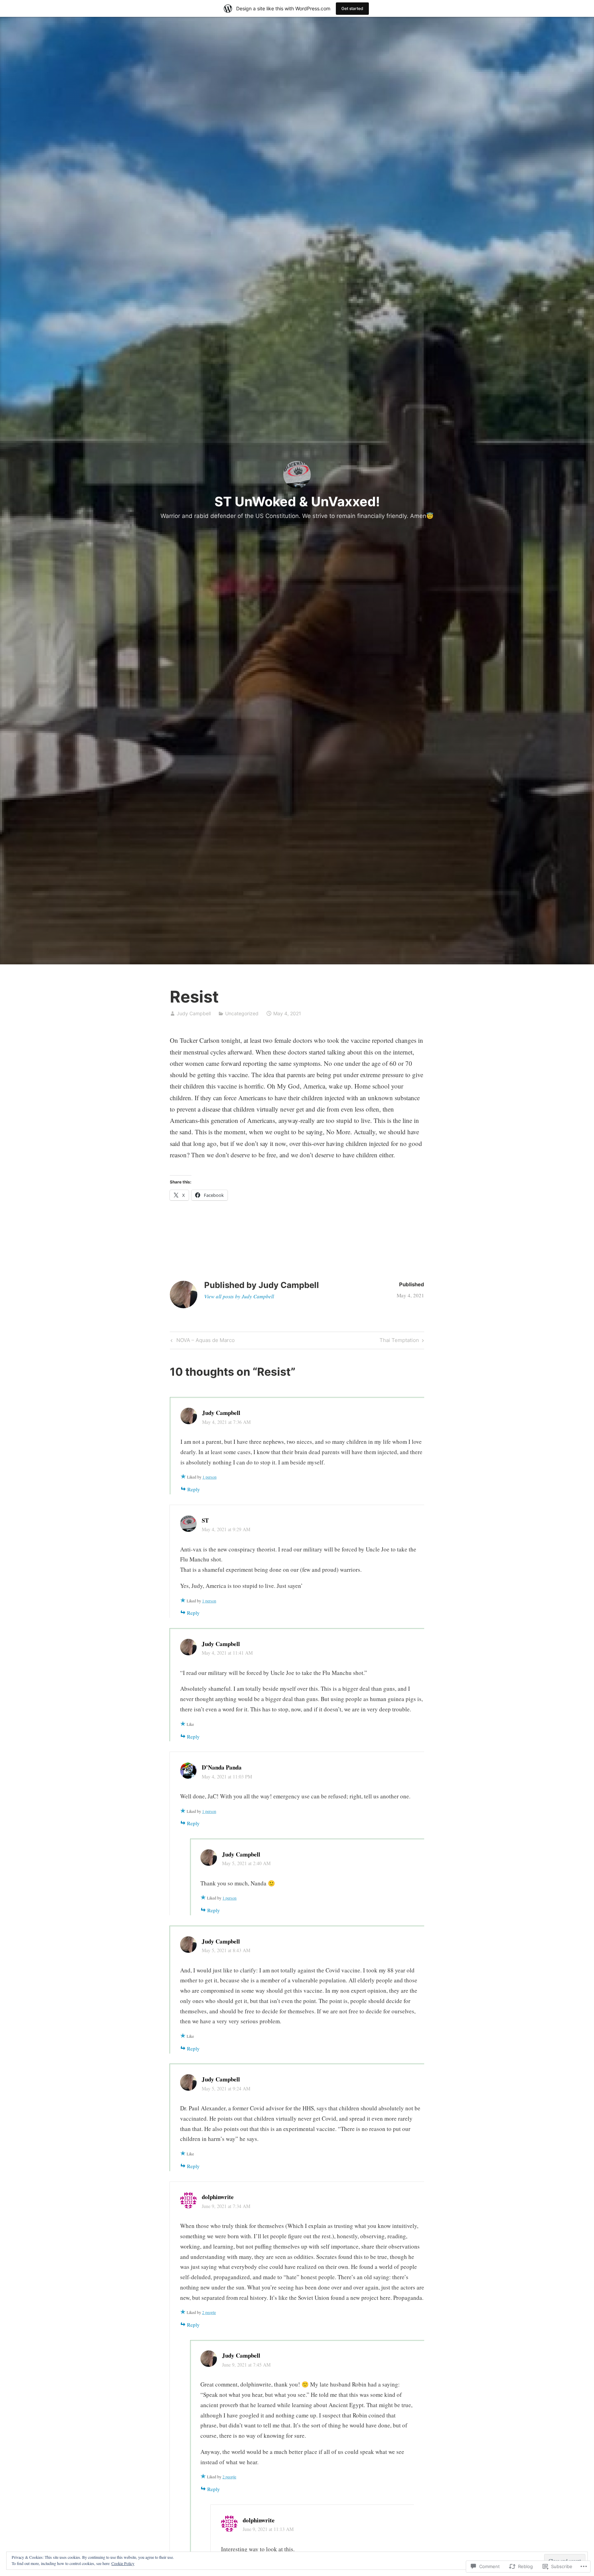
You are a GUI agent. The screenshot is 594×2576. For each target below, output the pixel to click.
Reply (194, 1489)
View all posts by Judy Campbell (239, 1296)
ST (205, 1520)
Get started (352, 8)
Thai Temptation (399, 1341)
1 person (210, 1477)
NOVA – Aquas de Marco (202, 1341)
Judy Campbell (194, 1013)
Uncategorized (242, 1013)
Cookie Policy (123, 2563)
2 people (209, 2312)
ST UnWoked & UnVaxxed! (297, 501)
